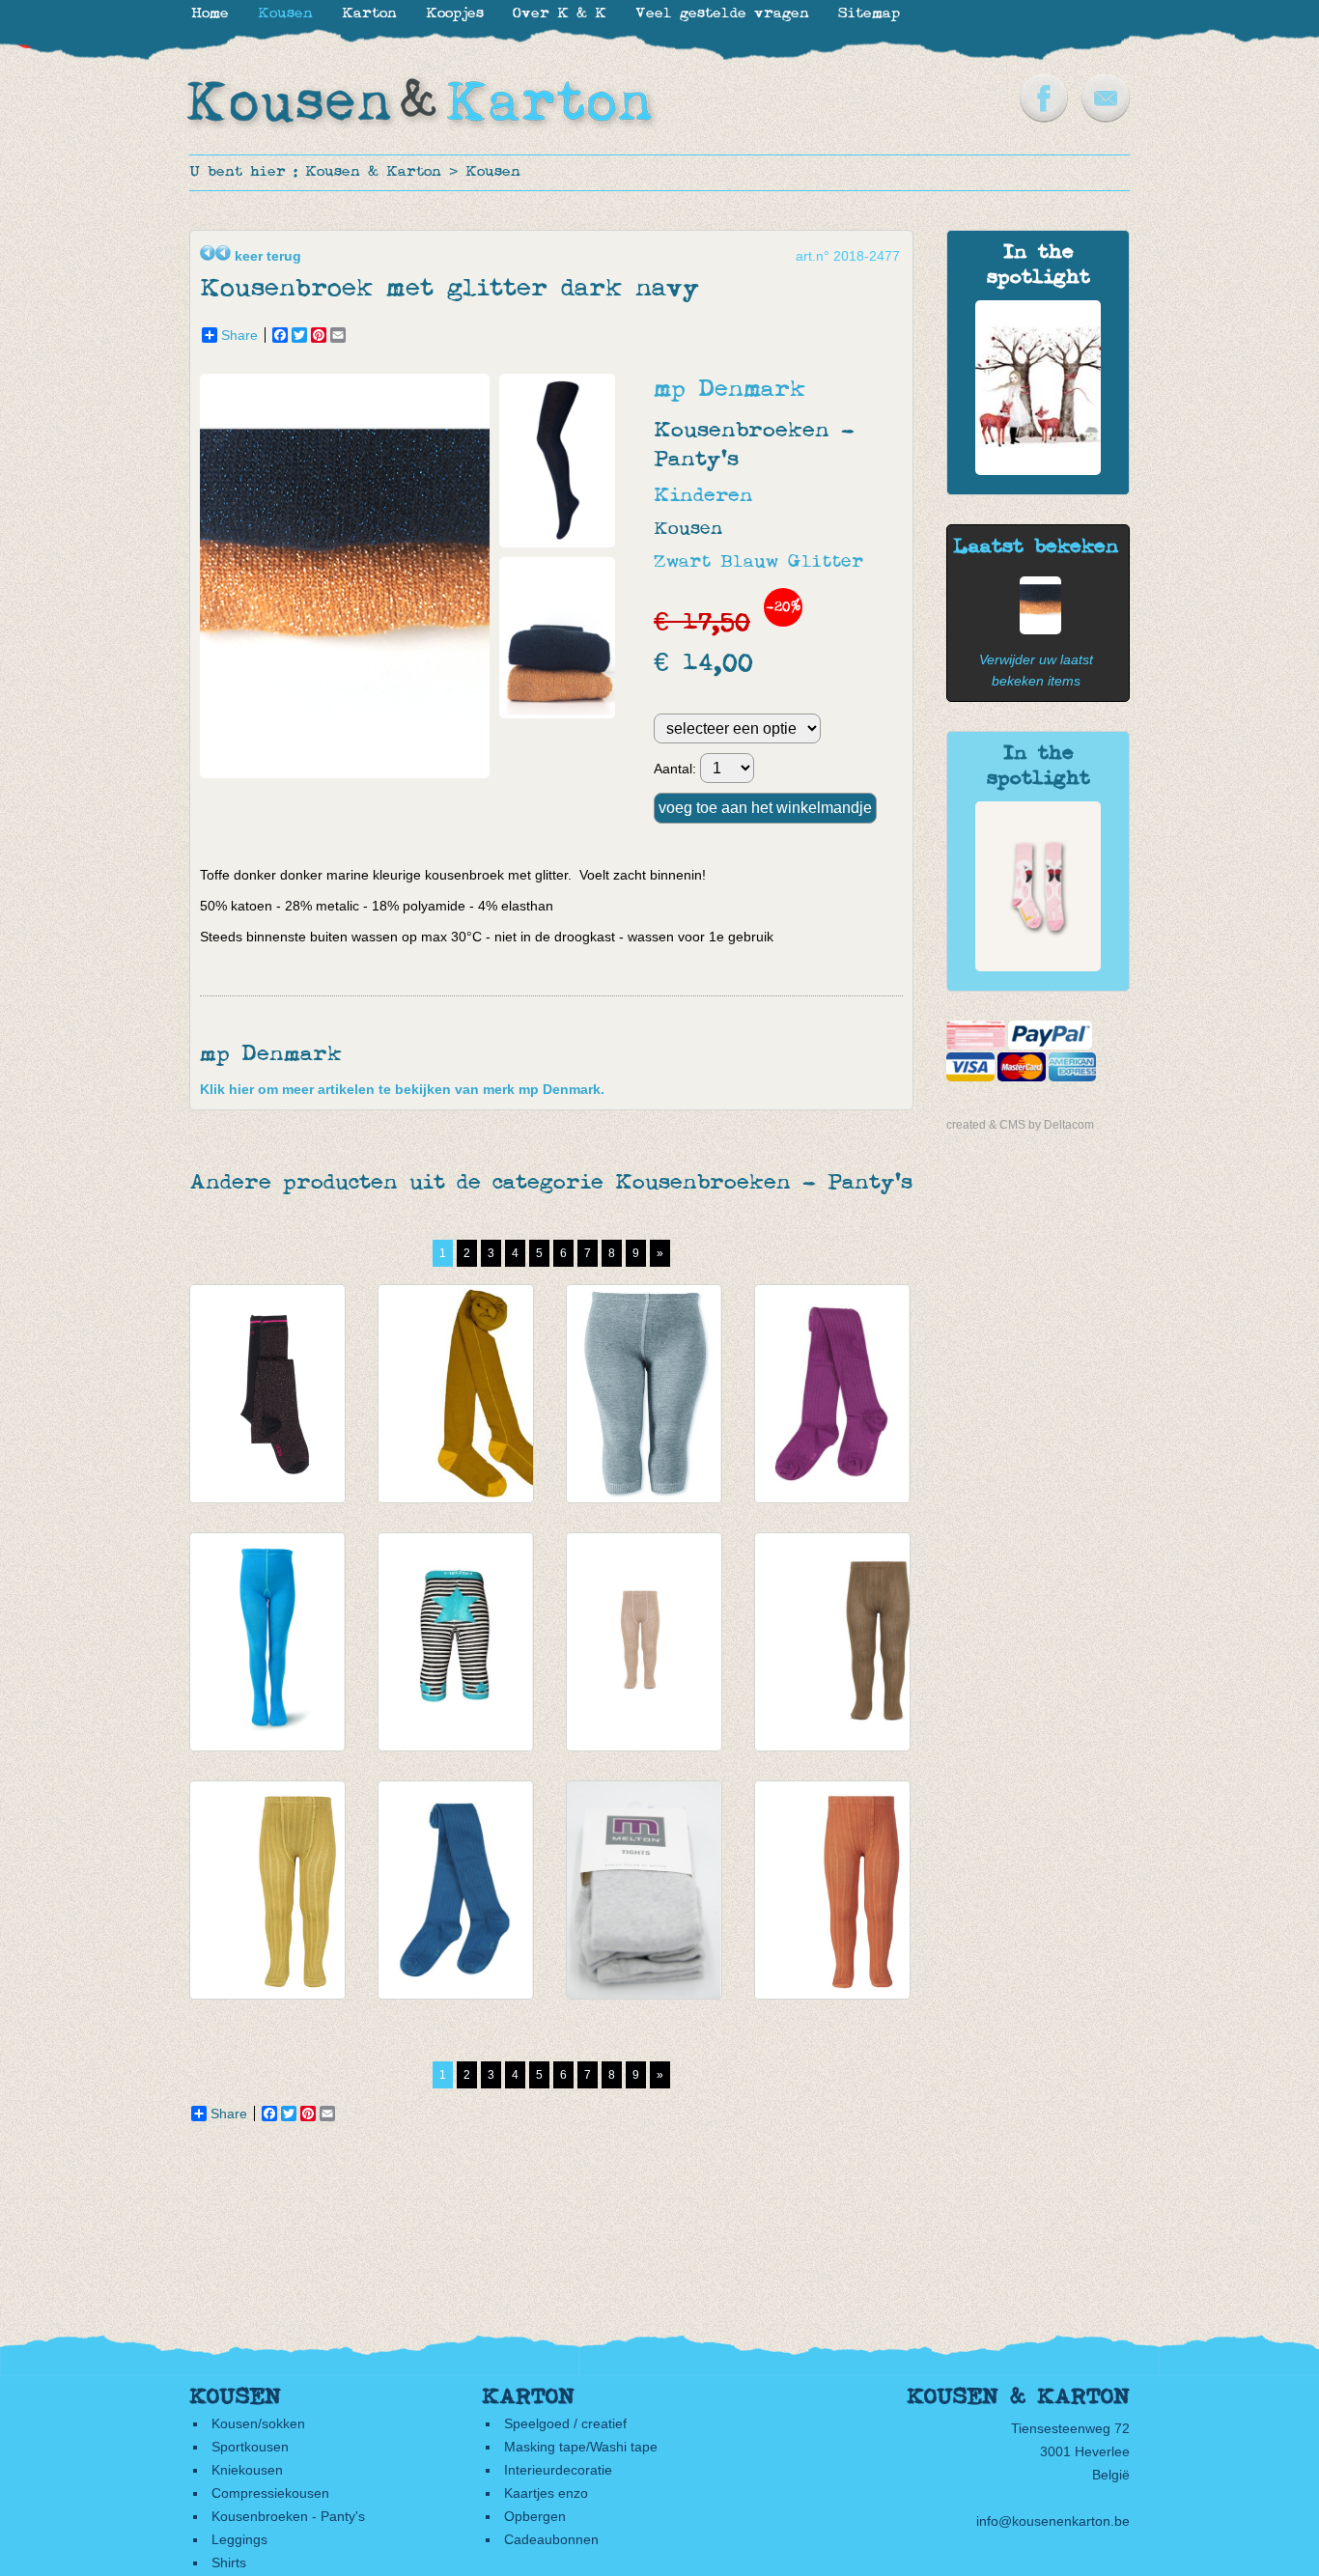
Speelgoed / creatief (565, 2423)
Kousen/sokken (258, 2423)
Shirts (229, 2562)
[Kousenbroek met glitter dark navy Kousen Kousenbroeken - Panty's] (350, 773)
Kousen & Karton (373, 172)
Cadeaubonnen (551, 2539)
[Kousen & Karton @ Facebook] (1044, 118)
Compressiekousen (270, 2493)
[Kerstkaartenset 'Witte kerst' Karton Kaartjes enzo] (1038, 470)
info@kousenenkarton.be (1053, 2521)
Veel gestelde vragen (722, 14)
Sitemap (869, 14)
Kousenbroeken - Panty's (288, 2516)
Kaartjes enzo (546, 2493)
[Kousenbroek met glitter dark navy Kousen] (1036, 630)
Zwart (682, 562)
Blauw (749, 562)
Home (210, 14)
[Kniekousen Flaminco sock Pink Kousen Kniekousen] (1038, 966)
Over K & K (560, 14)
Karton (369, 14)
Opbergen (535, 2516)
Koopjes (455, 14)
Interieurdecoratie (558, 2470)
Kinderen (703, 496)
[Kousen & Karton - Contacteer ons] (1106, 118)
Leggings (239, 2539)
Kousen (493, 172)
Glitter (826, 562)
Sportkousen (250, 2447)
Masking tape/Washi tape (581, 2447)
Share (239, 335)
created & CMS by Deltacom (1020, 1125)
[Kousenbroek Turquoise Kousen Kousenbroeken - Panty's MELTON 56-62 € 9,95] (267, 1642)
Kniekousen (247, 2470)
